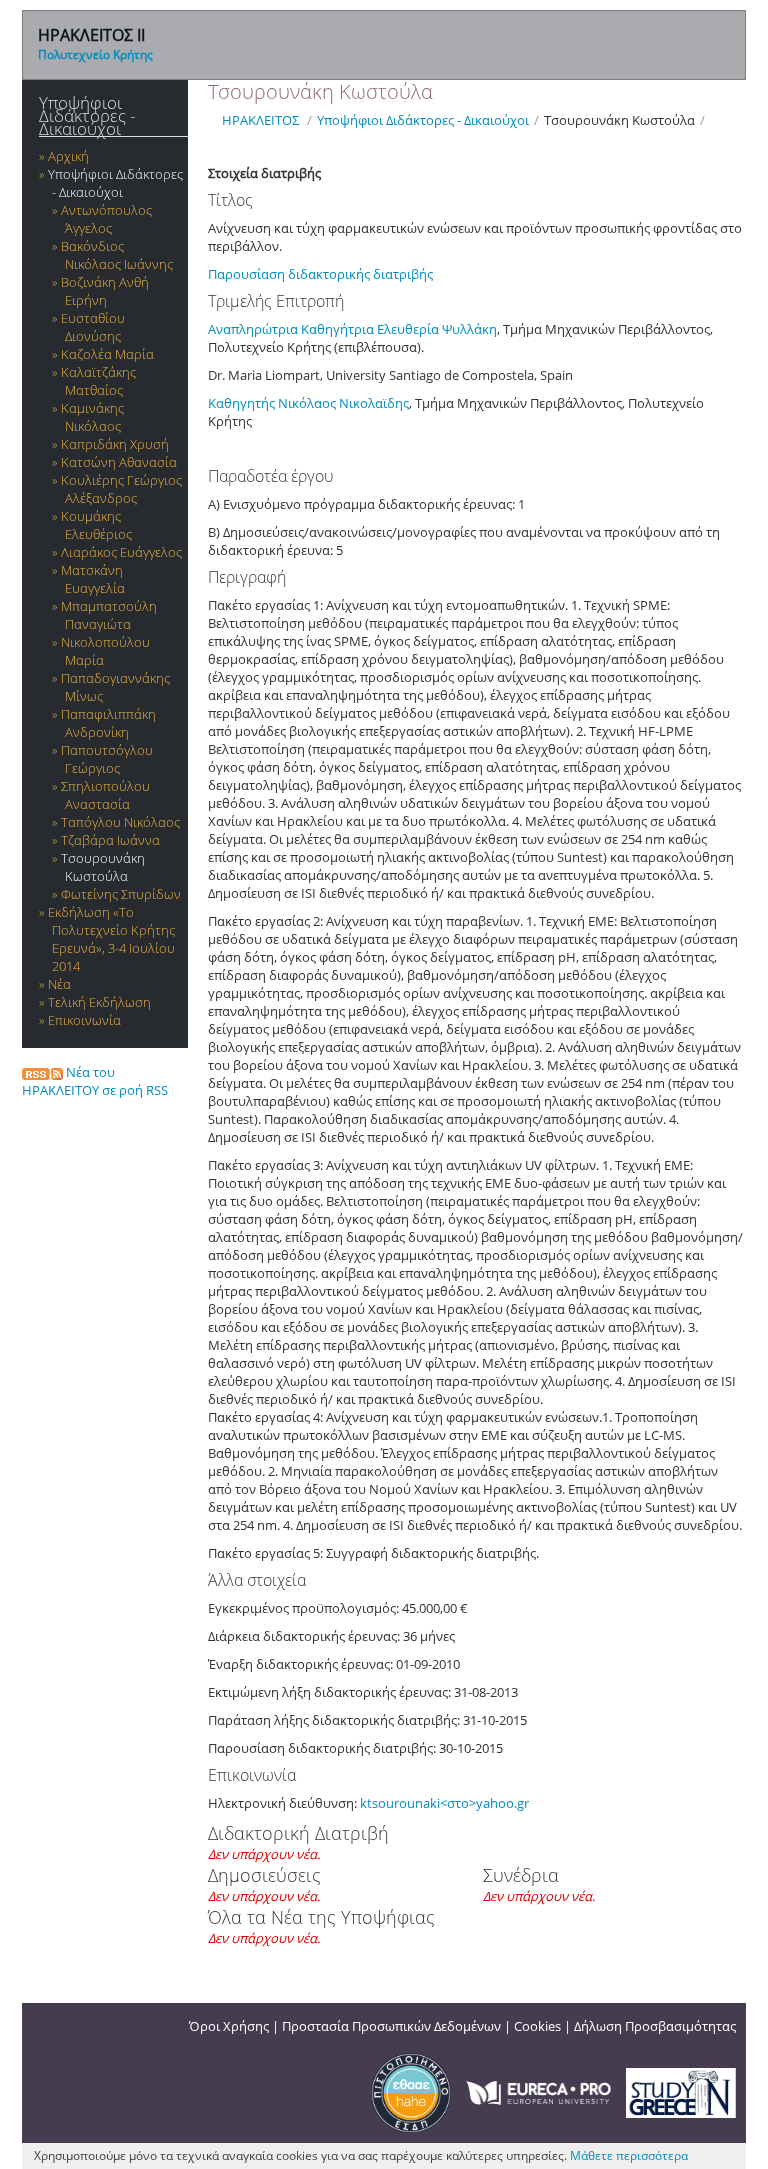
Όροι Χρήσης (229, 2026)
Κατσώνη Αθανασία (119, 462)
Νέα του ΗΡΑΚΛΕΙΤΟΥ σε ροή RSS (95, 1081)
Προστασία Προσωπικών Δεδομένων (391, 2026)
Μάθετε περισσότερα (629, 2155)
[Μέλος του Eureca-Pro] (538, 2091)
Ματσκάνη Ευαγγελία (93, 579)
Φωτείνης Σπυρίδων (121, 894)
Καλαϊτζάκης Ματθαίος (98, 381)
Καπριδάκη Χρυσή (115, 444)
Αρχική (68, 156)
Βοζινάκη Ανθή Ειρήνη (105, 291)
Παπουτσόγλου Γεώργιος (107, 759)
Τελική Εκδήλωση (99, 1002)
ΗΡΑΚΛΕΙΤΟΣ (260, 120)
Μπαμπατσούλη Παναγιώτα (109, 615)
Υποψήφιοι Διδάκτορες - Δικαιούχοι (87, 115)
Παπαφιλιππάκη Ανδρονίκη (108, 723)
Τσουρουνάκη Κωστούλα (103, 867)
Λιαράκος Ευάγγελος (121, 552)
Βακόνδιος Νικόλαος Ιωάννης (117, 255)
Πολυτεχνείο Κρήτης (95, 54)
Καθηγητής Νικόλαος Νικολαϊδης (308, 403)
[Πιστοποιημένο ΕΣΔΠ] (411, 2091)
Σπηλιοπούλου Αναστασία (105, 795)
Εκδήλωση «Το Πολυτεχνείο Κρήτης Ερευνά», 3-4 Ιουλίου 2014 (111, 939)
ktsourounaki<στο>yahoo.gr (444, 1803)
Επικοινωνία (84, 1020)
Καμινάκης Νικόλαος (92, 417)
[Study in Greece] (681, 2091)
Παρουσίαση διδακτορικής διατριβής (322, 274)
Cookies (537, 2026)
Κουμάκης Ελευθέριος (96, 525)
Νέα (59, 984)
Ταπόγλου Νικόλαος (120, 822)
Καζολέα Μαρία (107, 354)
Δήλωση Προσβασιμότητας (655, 2026)
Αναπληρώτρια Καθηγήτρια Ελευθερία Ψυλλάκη (352, 329)
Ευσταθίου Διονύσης (93, 327)
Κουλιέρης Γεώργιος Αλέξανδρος (121, 489)
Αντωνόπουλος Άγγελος (106, 219)
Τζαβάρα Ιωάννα (110, 840)
